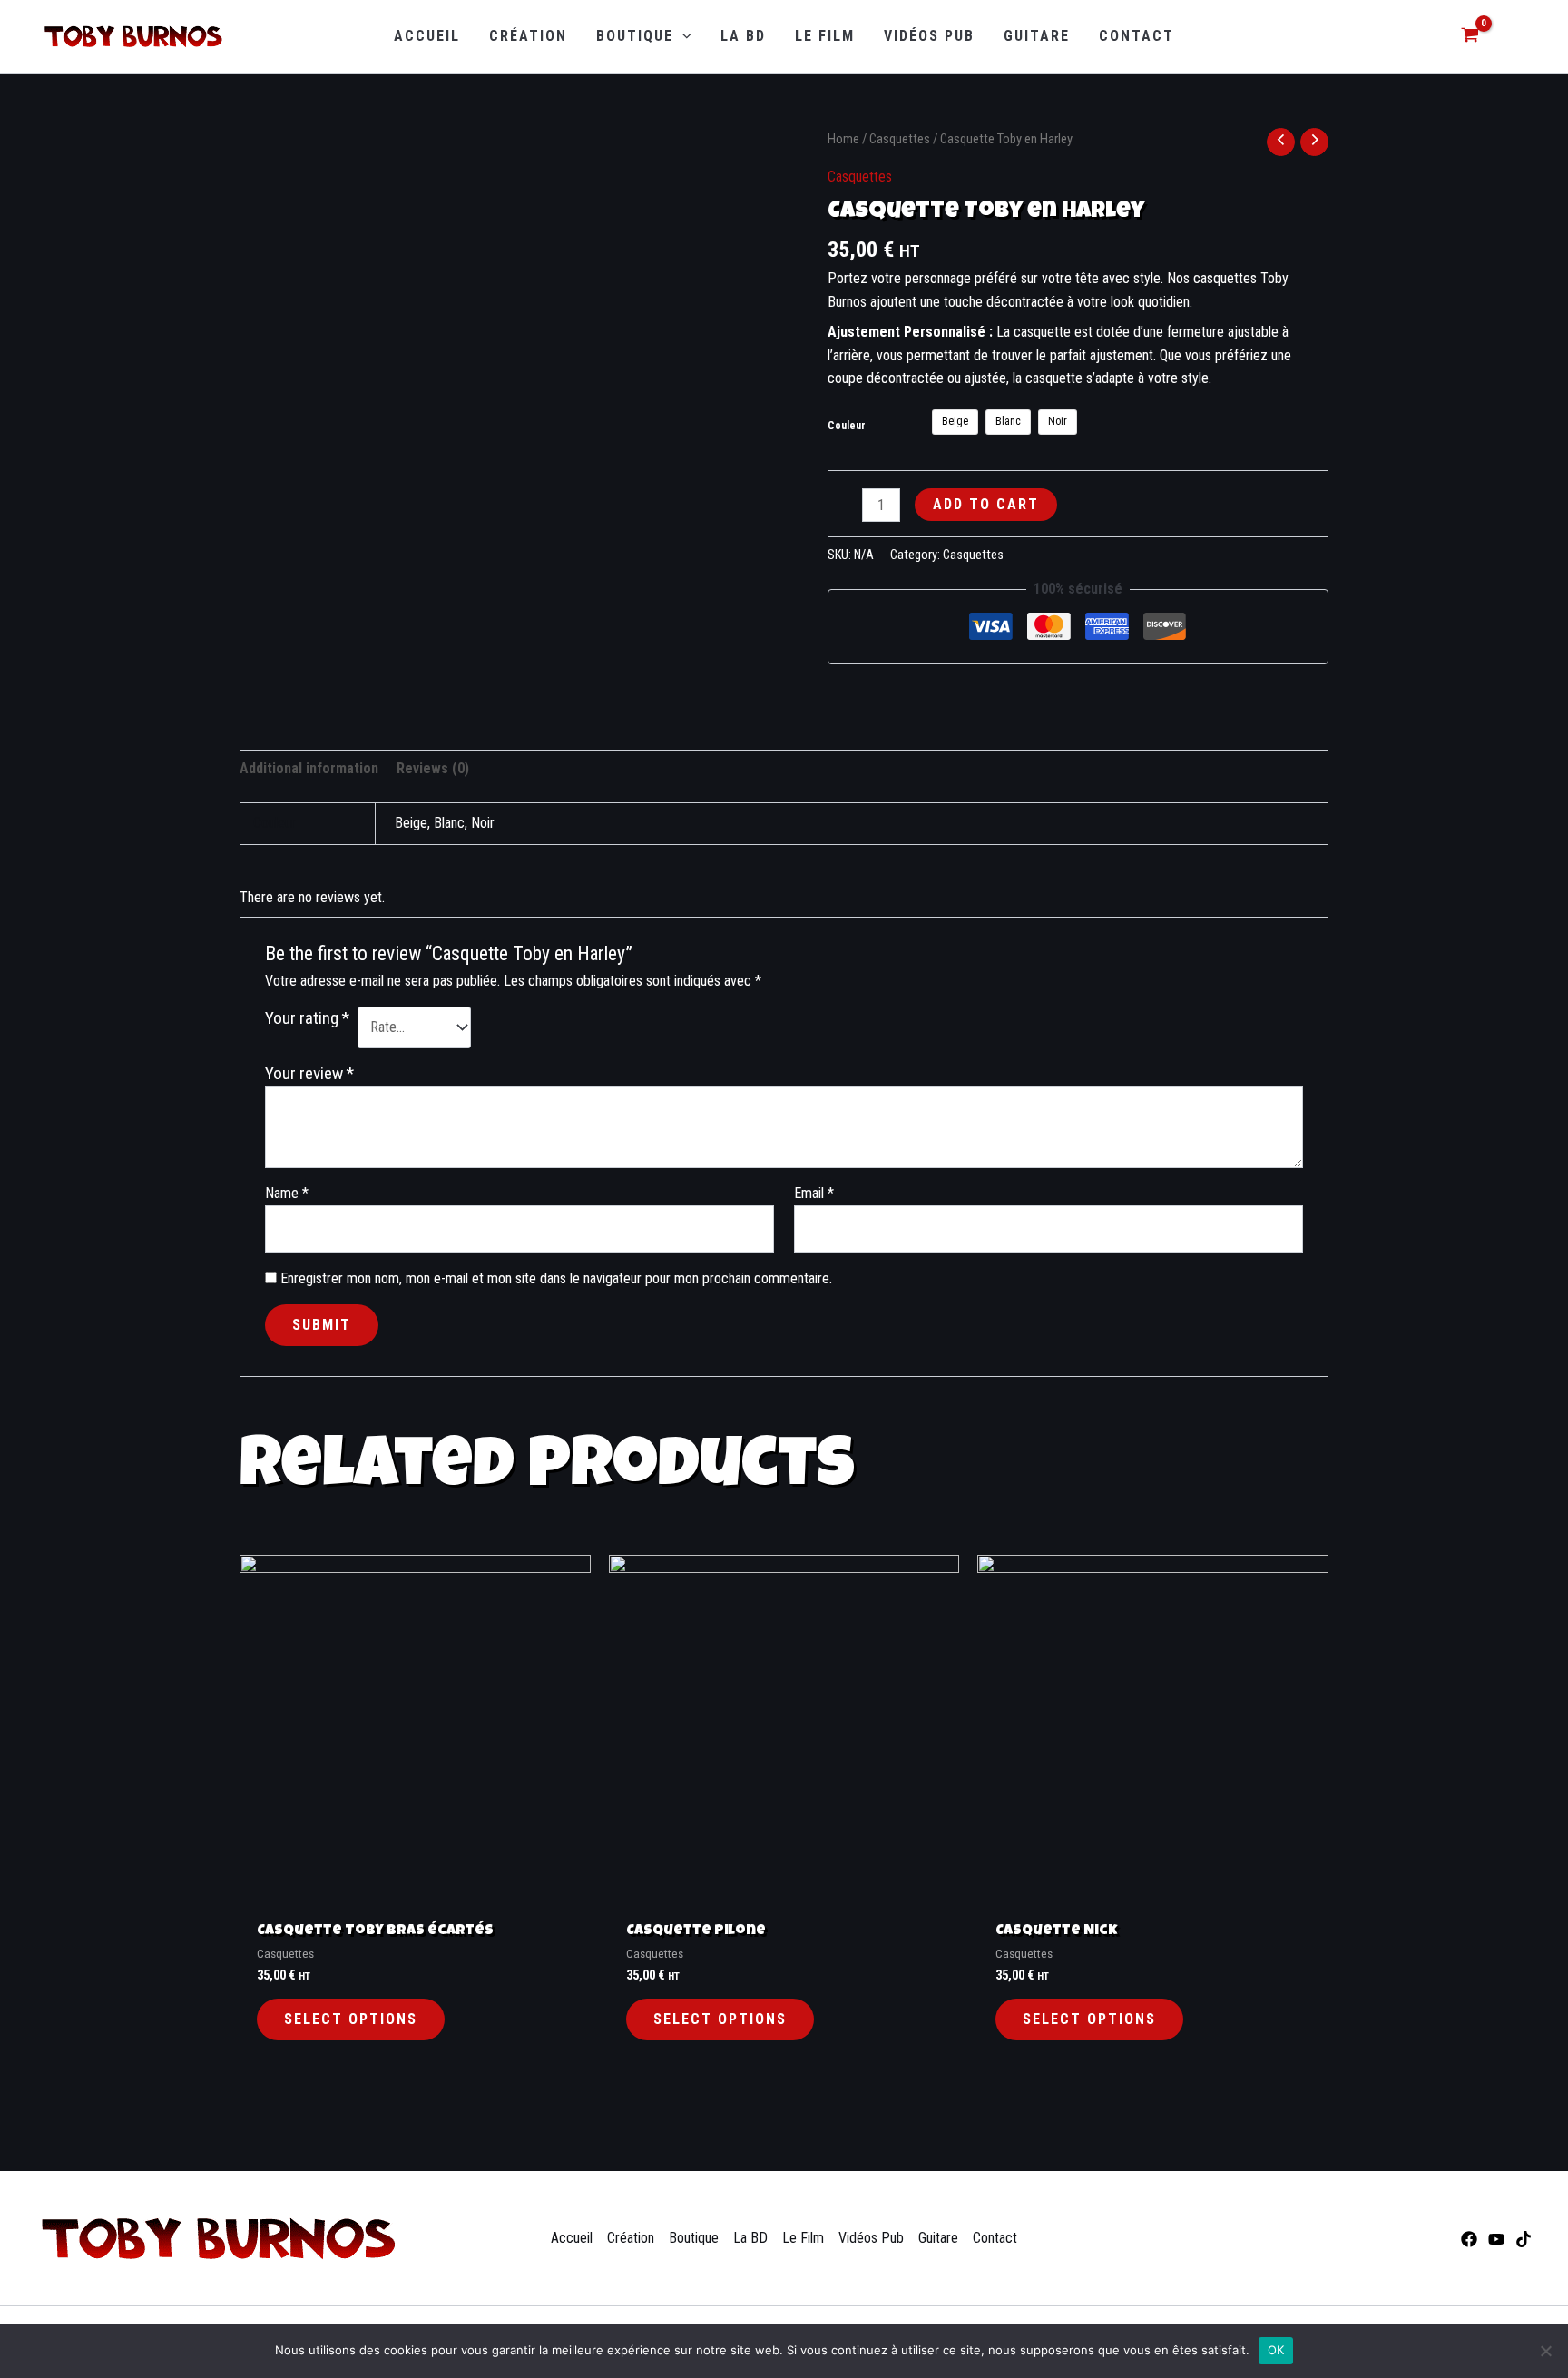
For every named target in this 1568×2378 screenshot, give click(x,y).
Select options (351, 2019)
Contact (995, 2238)
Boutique (694, 2238)
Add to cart (986, 504)
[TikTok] (1524, 2239)
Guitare (938, 2238)
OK (1276, 2350)
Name (287, 1193)
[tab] (309, 769)
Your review (309, 1073)
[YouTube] (1496, 2239)
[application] (682, 36)
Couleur (847, 426)
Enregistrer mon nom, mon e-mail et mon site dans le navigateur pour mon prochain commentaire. (556, 1278)
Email (814, 1193)
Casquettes (900, 139)
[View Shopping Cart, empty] (1470, 37)
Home (843, 139)
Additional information (309, 768)
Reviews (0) (433, 768)
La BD (750, 2238)
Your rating (307, 1018)
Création (631, 2238)
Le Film (803, 2238)
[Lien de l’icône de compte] (1516, 37)
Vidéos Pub (871, 2238)
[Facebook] (1469, 2239)
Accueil (572, 2238)
